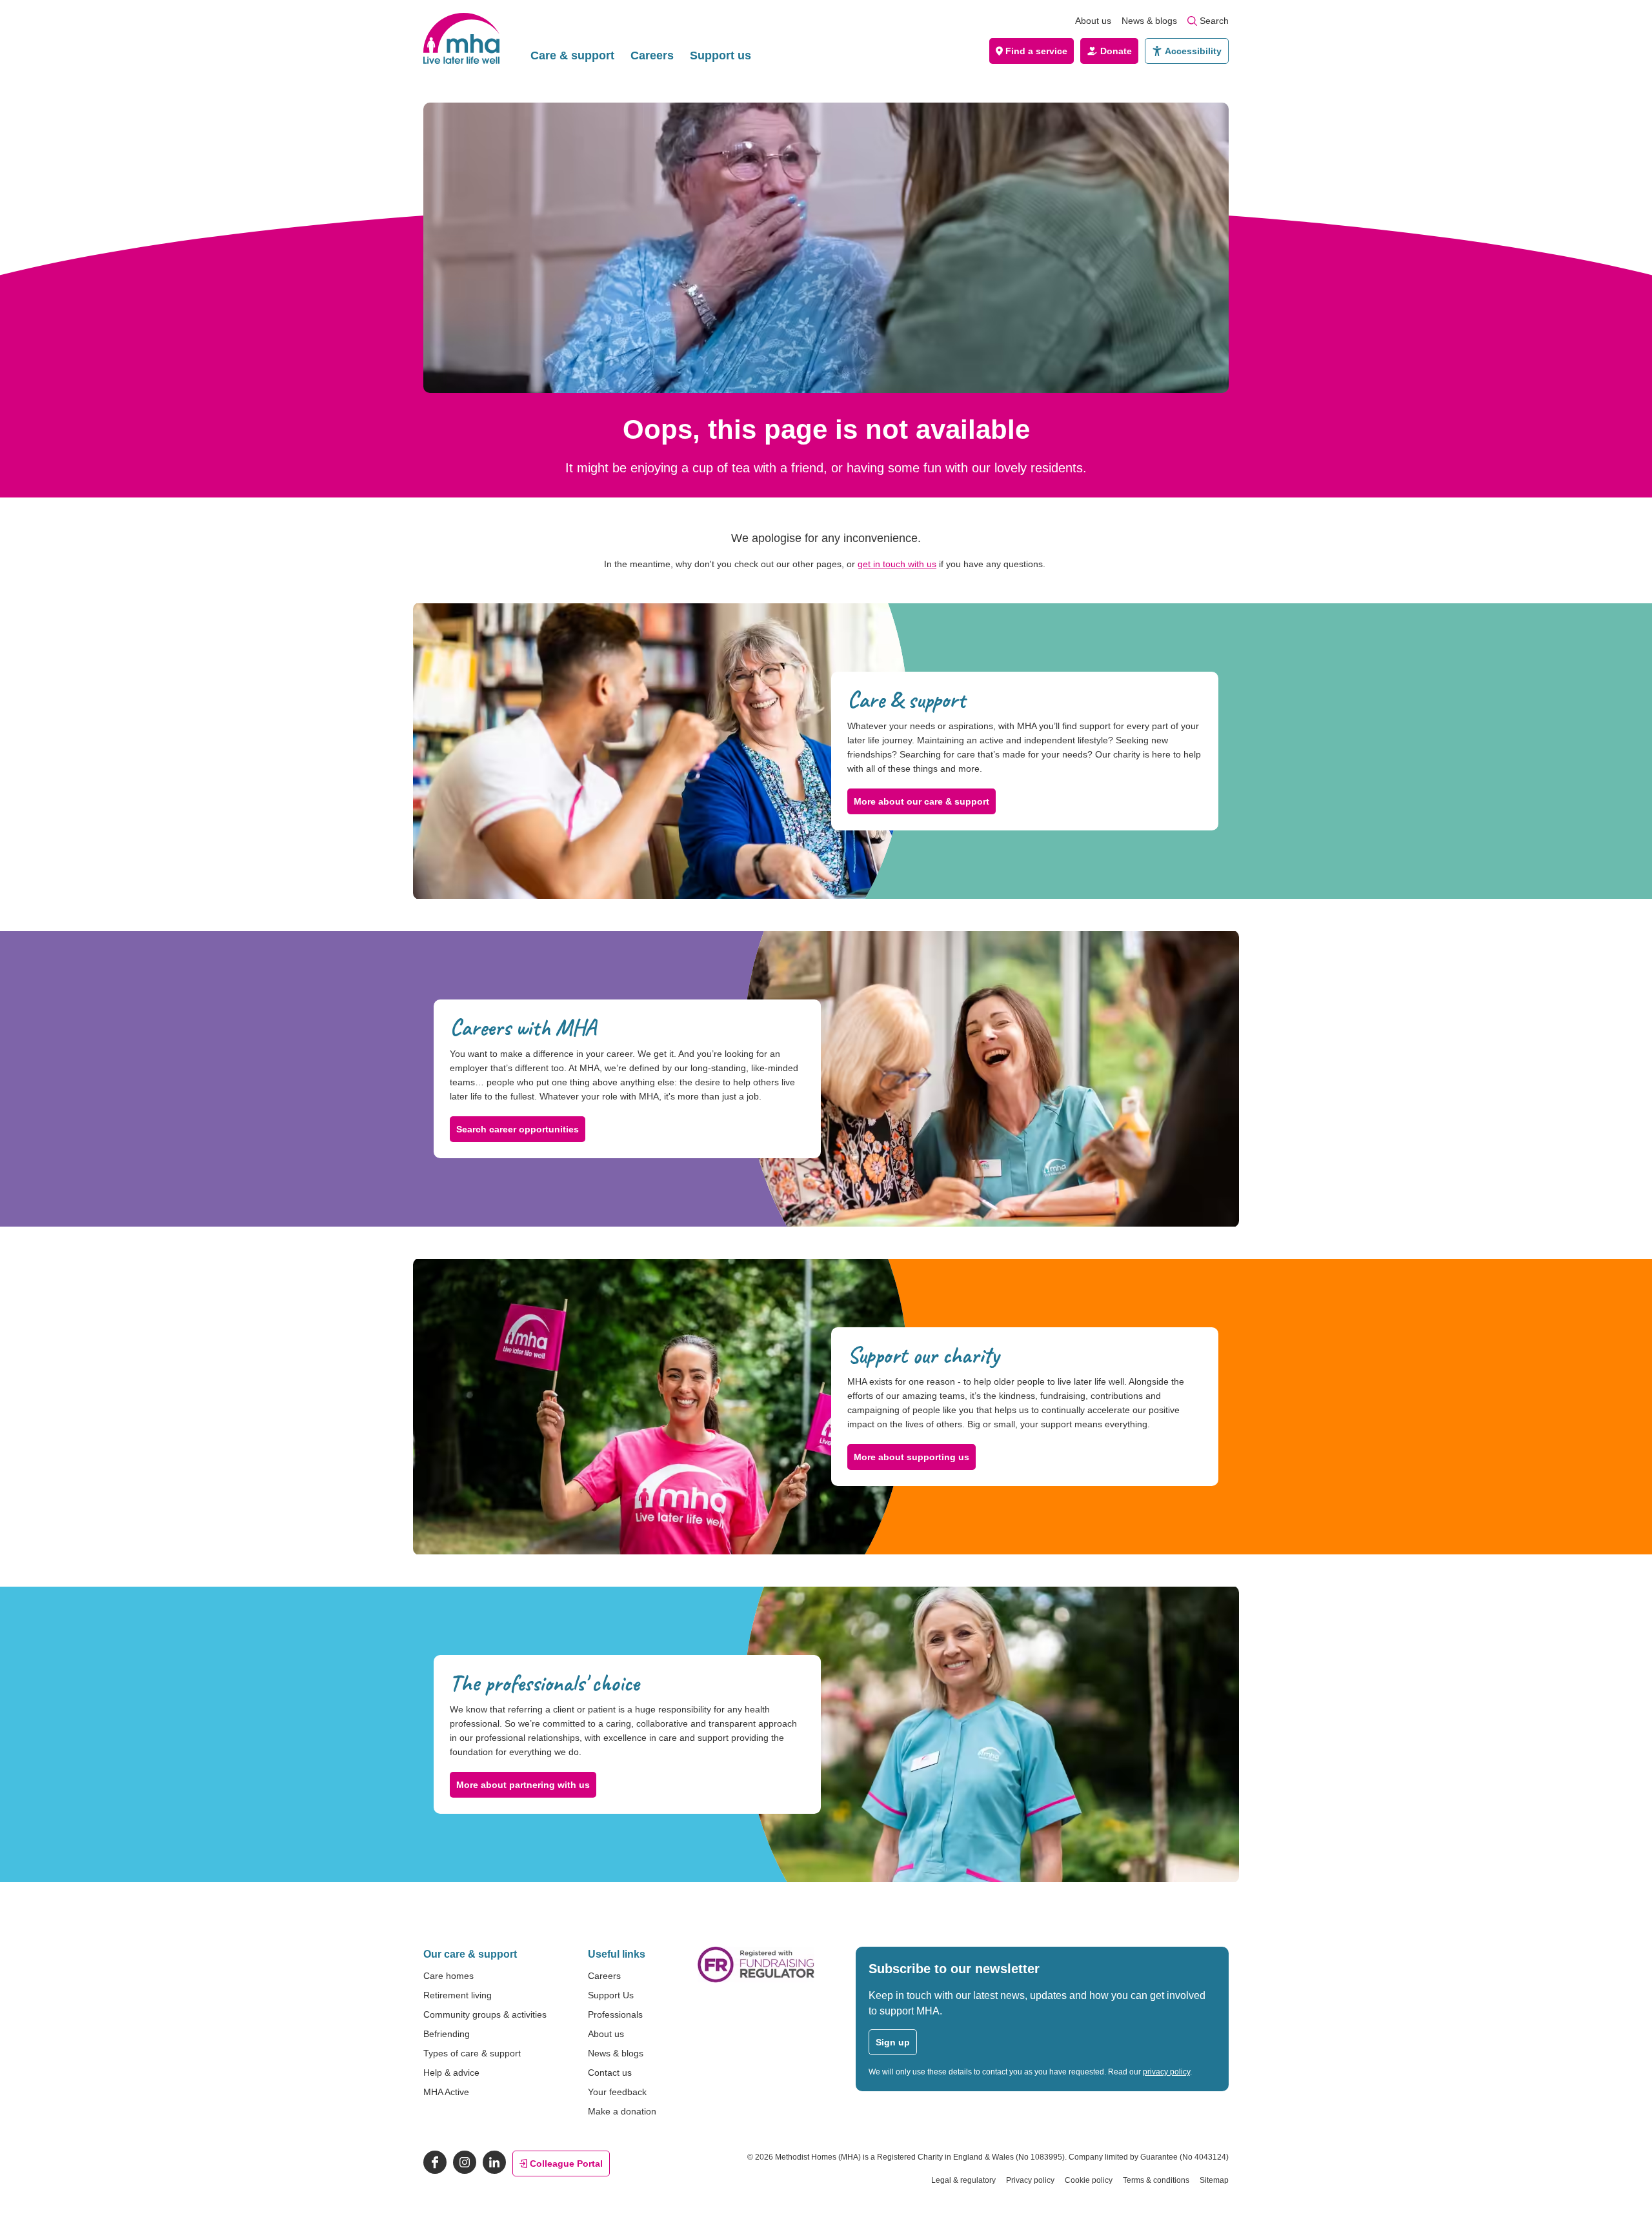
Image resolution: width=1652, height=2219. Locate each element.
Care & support (572, 55)
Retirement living (458, 1995)
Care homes (448, 1976)
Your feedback (617, 2092)
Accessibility (1193, 51)
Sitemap (1214, 2180)
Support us (720, 55)
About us (1093, 21)
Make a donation (622, 2111)
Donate (1116, 51)
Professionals (615, 2014)
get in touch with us (897, 564)
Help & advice (451, 2073)
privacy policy (1166, 2072)
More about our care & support (922, 801)
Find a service (1036, 51)
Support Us (611, 1995)
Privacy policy (1030, 2180)
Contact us (610, 2073)
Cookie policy (1089, 2180)
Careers (652, 55)
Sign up (893, 2042)
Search (1214, 21)
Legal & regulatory (963, 2180)
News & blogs (1149, 21)
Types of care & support (472, 2053)
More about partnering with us (523, 1785)
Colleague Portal (566, 2164)
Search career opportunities (518, 1129)
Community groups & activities (485, 2014)
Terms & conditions (1156, 2180)
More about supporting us (912, 1457)
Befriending (447, 2034)
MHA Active (446, 2092)
